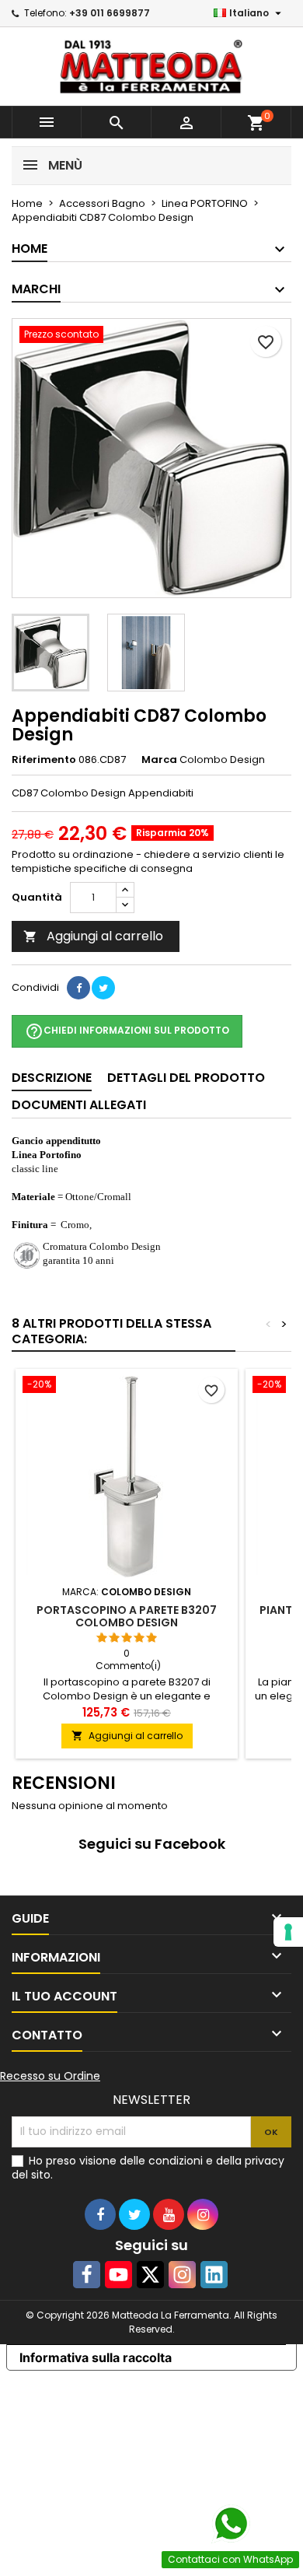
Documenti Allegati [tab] (79, 1105)
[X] (150, 2275)
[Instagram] (182, 2275)
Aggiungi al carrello (93, 936)
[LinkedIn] (214, 2275)
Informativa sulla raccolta (96, 2357)
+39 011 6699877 (110, 13)
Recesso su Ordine (50, 2076)
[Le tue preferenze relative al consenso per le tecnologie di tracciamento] (288, 1932)
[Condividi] (78, 988)
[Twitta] (103, 988)
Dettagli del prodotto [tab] (186, 1078)
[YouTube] (118, 2275)
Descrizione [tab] (52, 1078)
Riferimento (44, 760)
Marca (159, 760)
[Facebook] (87, 2275)
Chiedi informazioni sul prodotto (127, 1031)
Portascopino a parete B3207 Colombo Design (127, 1616)
